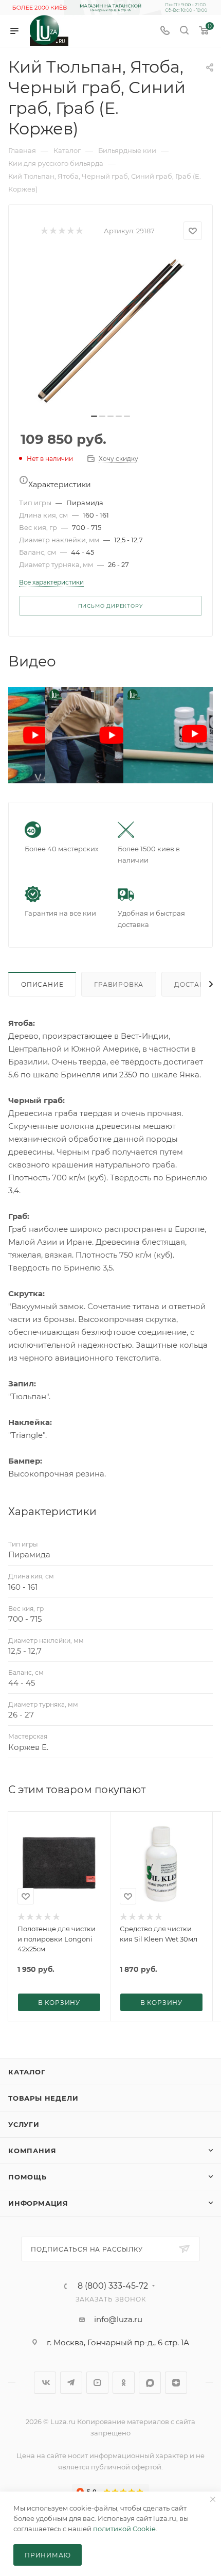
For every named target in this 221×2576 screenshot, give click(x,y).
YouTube (97, 2383)
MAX (150, 2383)
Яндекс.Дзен (176, 2383)
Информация (38, 2203)
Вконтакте (45, 2383)
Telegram (71, 2383)
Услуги (24, 2124)
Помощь (27, 2177)
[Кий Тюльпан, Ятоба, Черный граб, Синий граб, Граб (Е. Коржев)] (110, 330)
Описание (42, 984)
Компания (32, 2151)
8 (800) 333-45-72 (113, 2286)
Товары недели (43, 2098)
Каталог (27, 2072)
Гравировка (119, 984)
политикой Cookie (124, 2529)
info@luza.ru (118, 2319)
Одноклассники (124, 2383)
